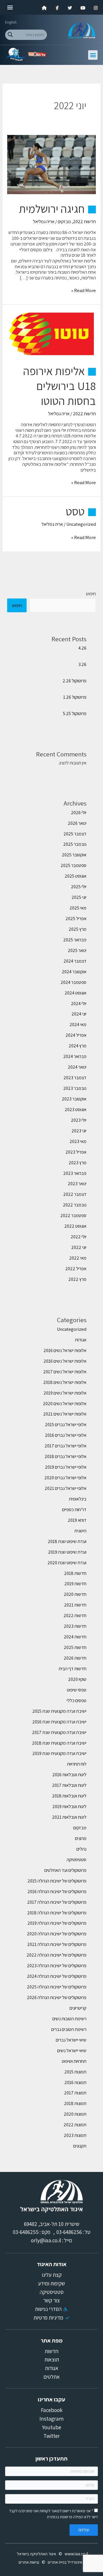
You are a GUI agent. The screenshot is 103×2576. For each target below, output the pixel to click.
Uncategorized (81, 524)
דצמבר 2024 (75, 961)
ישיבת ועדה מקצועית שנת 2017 (59, 1732)
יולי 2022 (79, 1237)
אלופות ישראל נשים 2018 (65, 1382)
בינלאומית (78, 1499)
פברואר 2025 (75, 940)
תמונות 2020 (75, 2114)
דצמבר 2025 (75, 834)
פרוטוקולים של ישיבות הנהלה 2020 (57, 1934)
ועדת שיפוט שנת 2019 (67, 1552)
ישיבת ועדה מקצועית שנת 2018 (59, 1743)
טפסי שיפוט (77, 1690)
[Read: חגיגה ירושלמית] (51, 164)
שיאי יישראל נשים (72, 2050)
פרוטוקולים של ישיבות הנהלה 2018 (57, 1913)
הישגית (80, 1531)
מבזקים (64, 221)
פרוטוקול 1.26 (75, 697)
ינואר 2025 (77, 950)
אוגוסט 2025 (76, 876)
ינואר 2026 (77, 823)
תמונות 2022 (75, 2125)
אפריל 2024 (76, 1035)
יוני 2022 (79, 1247)
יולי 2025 (79, 887)
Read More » (84, 291)
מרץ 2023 (78, 1163)
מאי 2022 (78, 1258)
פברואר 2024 (75, 1056)
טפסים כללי (77, 1700)
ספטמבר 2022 (73, 1215)
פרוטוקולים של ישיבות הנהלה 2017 (57, 1902)
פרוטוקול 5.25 (75, 713)
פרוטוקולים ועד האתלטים (65, 1870)
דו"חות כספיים (74, 1509)
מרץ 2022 (77, 1279)
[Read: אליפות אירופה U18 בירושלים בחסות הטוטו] (51, 333)
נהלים (81, 1849)
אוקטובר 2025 (74, 855)
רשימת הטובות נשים (69, 2019)
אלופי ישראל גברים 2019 (66, 1467)
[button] (10, 7)
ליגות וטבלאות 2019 (69, 1806)
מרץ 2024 (78, 1046)
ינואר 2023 (77, 1183)
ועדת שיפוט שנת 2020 (67, 1563)
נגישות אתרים (29, 2562)
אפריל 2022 (76, 1268)
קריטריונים (78, 2008)
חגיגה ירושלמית (52, 208)
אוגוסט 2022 (75, 1226)
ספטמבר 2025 (74, 865)
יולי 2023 (79, 1120)
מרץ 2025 (78, 929)
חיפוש (91, 594)
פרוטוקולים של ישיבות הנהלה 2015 (57, 1881)
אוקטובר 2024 (74, 972)
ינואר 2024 (77, 1067)
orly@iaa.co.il (46, 2240)
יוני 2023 (79, 1131)
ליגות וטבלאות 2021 (69, 1817)
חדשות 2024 (75, 1637)
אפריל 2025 (76, 918)
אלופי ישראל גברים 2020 (65, 1478)
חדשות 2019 (75, 1584)
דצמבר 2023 (75, 1077)
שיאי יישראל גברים (71, 2040)
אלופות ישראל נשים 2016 (65, 1350)
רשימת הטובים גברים (69, 2029)
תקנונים (80, 2146)
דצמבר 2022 (75, 1194)
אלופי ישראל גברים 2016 (66, 1435)
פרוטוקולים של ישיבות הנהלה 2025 (57, 1987)
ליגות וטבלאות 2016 (69, 1774)
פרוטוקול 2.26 (75, 681)
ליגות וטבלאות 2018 (69, 1796)
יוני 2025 (79, 897)
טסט (75, 511)
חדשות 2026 (75, 1658)
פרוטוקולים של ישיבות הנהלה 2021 (57, 1944)
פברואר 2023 (75, 1173)
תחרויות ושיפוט (74, 2061)
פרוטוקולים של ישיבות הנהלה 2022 (57, 1955)
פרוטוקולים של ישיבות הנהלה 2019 (57, 1923)
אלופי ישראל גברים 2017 (66, 1446)
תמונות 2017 (75, 2093)
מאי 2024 (78, 1024)
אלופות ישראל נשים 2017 (65, 1372)
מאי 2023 (78, 1141)
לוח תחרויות (77, 1764)
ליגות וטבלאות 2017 (69, 1785)
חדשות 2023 (75, 1626)
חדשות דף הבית (73, 1669)
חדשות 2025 (75, 1647)
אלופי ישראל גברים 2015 (66, 1424)
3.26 (82, 664)
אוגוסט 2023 (76, 1109)
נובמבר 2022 (75, 1205)
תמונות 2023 (75, 2135)
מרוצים (81, 1838)
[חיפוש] (10, 35)
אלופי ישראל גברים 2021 (66, 1488)
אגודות (81, 1340)
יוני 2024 (79, 1014)
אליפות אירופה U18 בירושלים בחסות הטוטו (60, 386)
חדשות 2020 (75, 1594)
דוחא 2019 (77, 1520)
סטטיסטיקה (77, 1859)
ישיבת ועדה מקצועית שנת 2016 (59, 1722)
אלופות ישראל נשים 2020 (65, 1403)
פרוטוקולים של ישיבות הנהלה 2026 (57, 1997)
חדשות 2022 (84, 221)
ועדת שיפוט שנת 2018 (67, 1541)
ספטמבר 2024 (74, 982)
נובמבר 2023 (75, 1088)
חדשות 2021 (75, 1605)
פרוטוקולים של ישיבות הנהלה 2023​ (57, 1965)
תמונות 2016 (75, 2082)
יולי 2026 (79, 812)
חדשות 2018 (75, 1573)
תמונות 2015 (75, 2072)
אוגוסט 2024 (76, 993)
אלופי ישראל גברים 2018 (66, 1456)
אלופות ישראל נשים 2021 (65, 1414)
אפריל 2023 (76, 1152)
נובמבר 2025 (75, 844)
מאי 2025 (78, 908)
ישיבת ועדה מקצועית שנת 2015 (59, 1711)
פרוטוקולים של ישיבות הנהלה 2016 (57, 1891)
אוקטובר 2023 (74, 1099)
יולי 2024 (79, 1003)
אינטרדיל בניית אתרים (65, 2562)
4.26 (82, 648)
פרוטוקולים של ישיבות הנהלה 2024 (57, 1976)
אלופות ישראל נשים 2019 (65, 1393)
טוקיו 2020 (77, 1679)
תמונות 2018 (75, 2103)
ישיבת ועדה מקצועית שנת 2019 (59, 1753)
